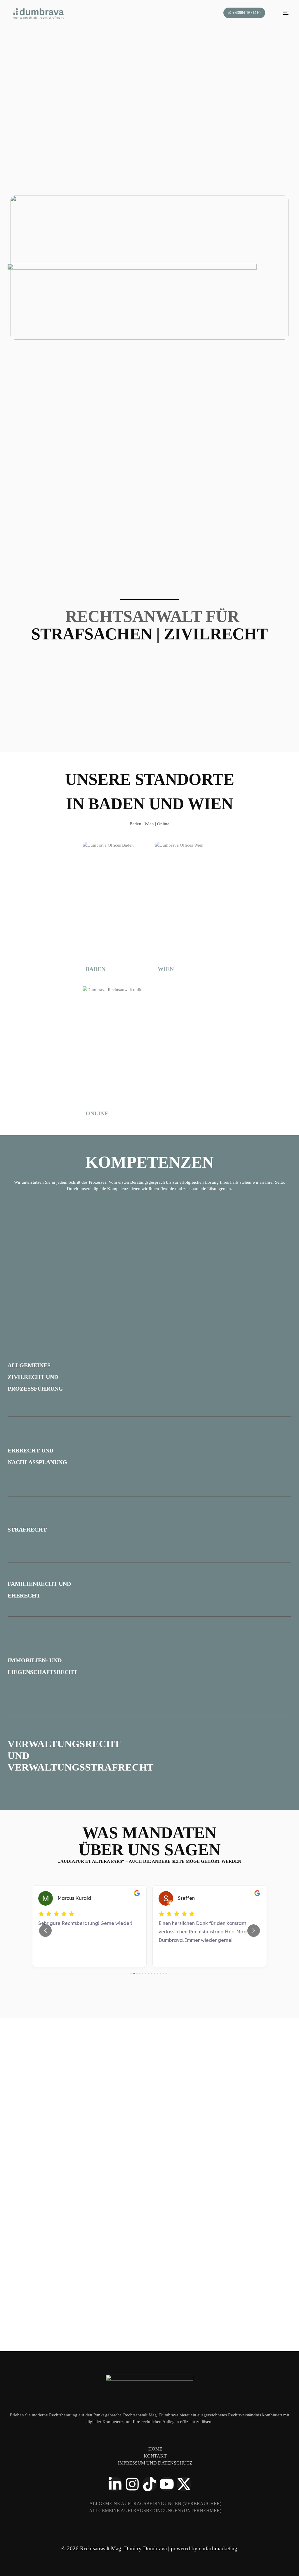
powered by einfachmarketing (204, 2548)
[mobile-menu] (282, 13)
